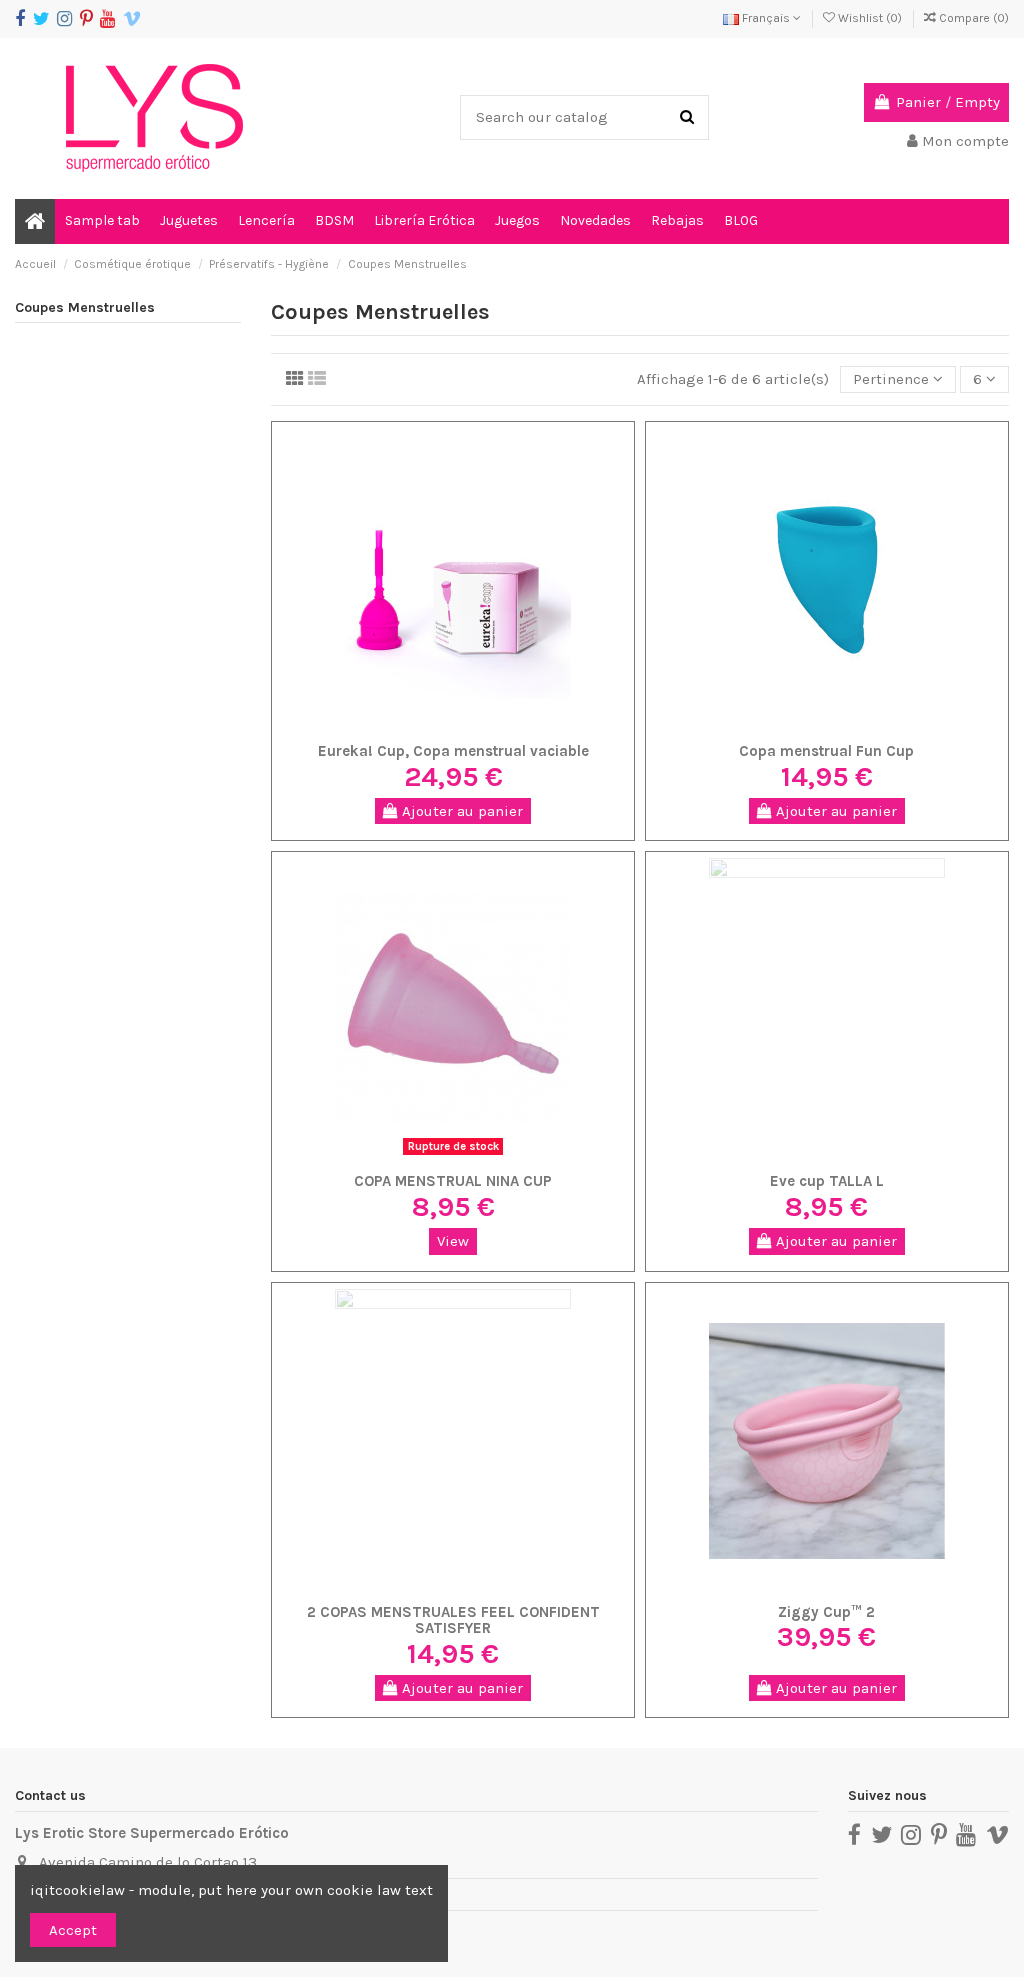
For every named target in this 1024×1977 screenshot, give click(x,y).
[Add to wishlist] (423, 726)
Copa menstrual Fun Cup (826, 751)
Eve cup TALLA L (827, 1181)
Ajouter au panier (460, 811)
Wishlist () (870, 18)
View (453, 1241)
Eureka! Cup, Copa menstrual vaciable (453, 751)
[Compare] (453, 726)
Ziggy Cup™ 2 (826, 1612)
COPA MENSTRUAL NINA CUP (453, 1181)
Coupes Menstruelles (85, 307)
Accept (73, 1930)
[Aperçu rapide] (483, 726)
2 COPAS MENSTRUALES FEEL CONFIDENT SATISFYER (453, 1620)
